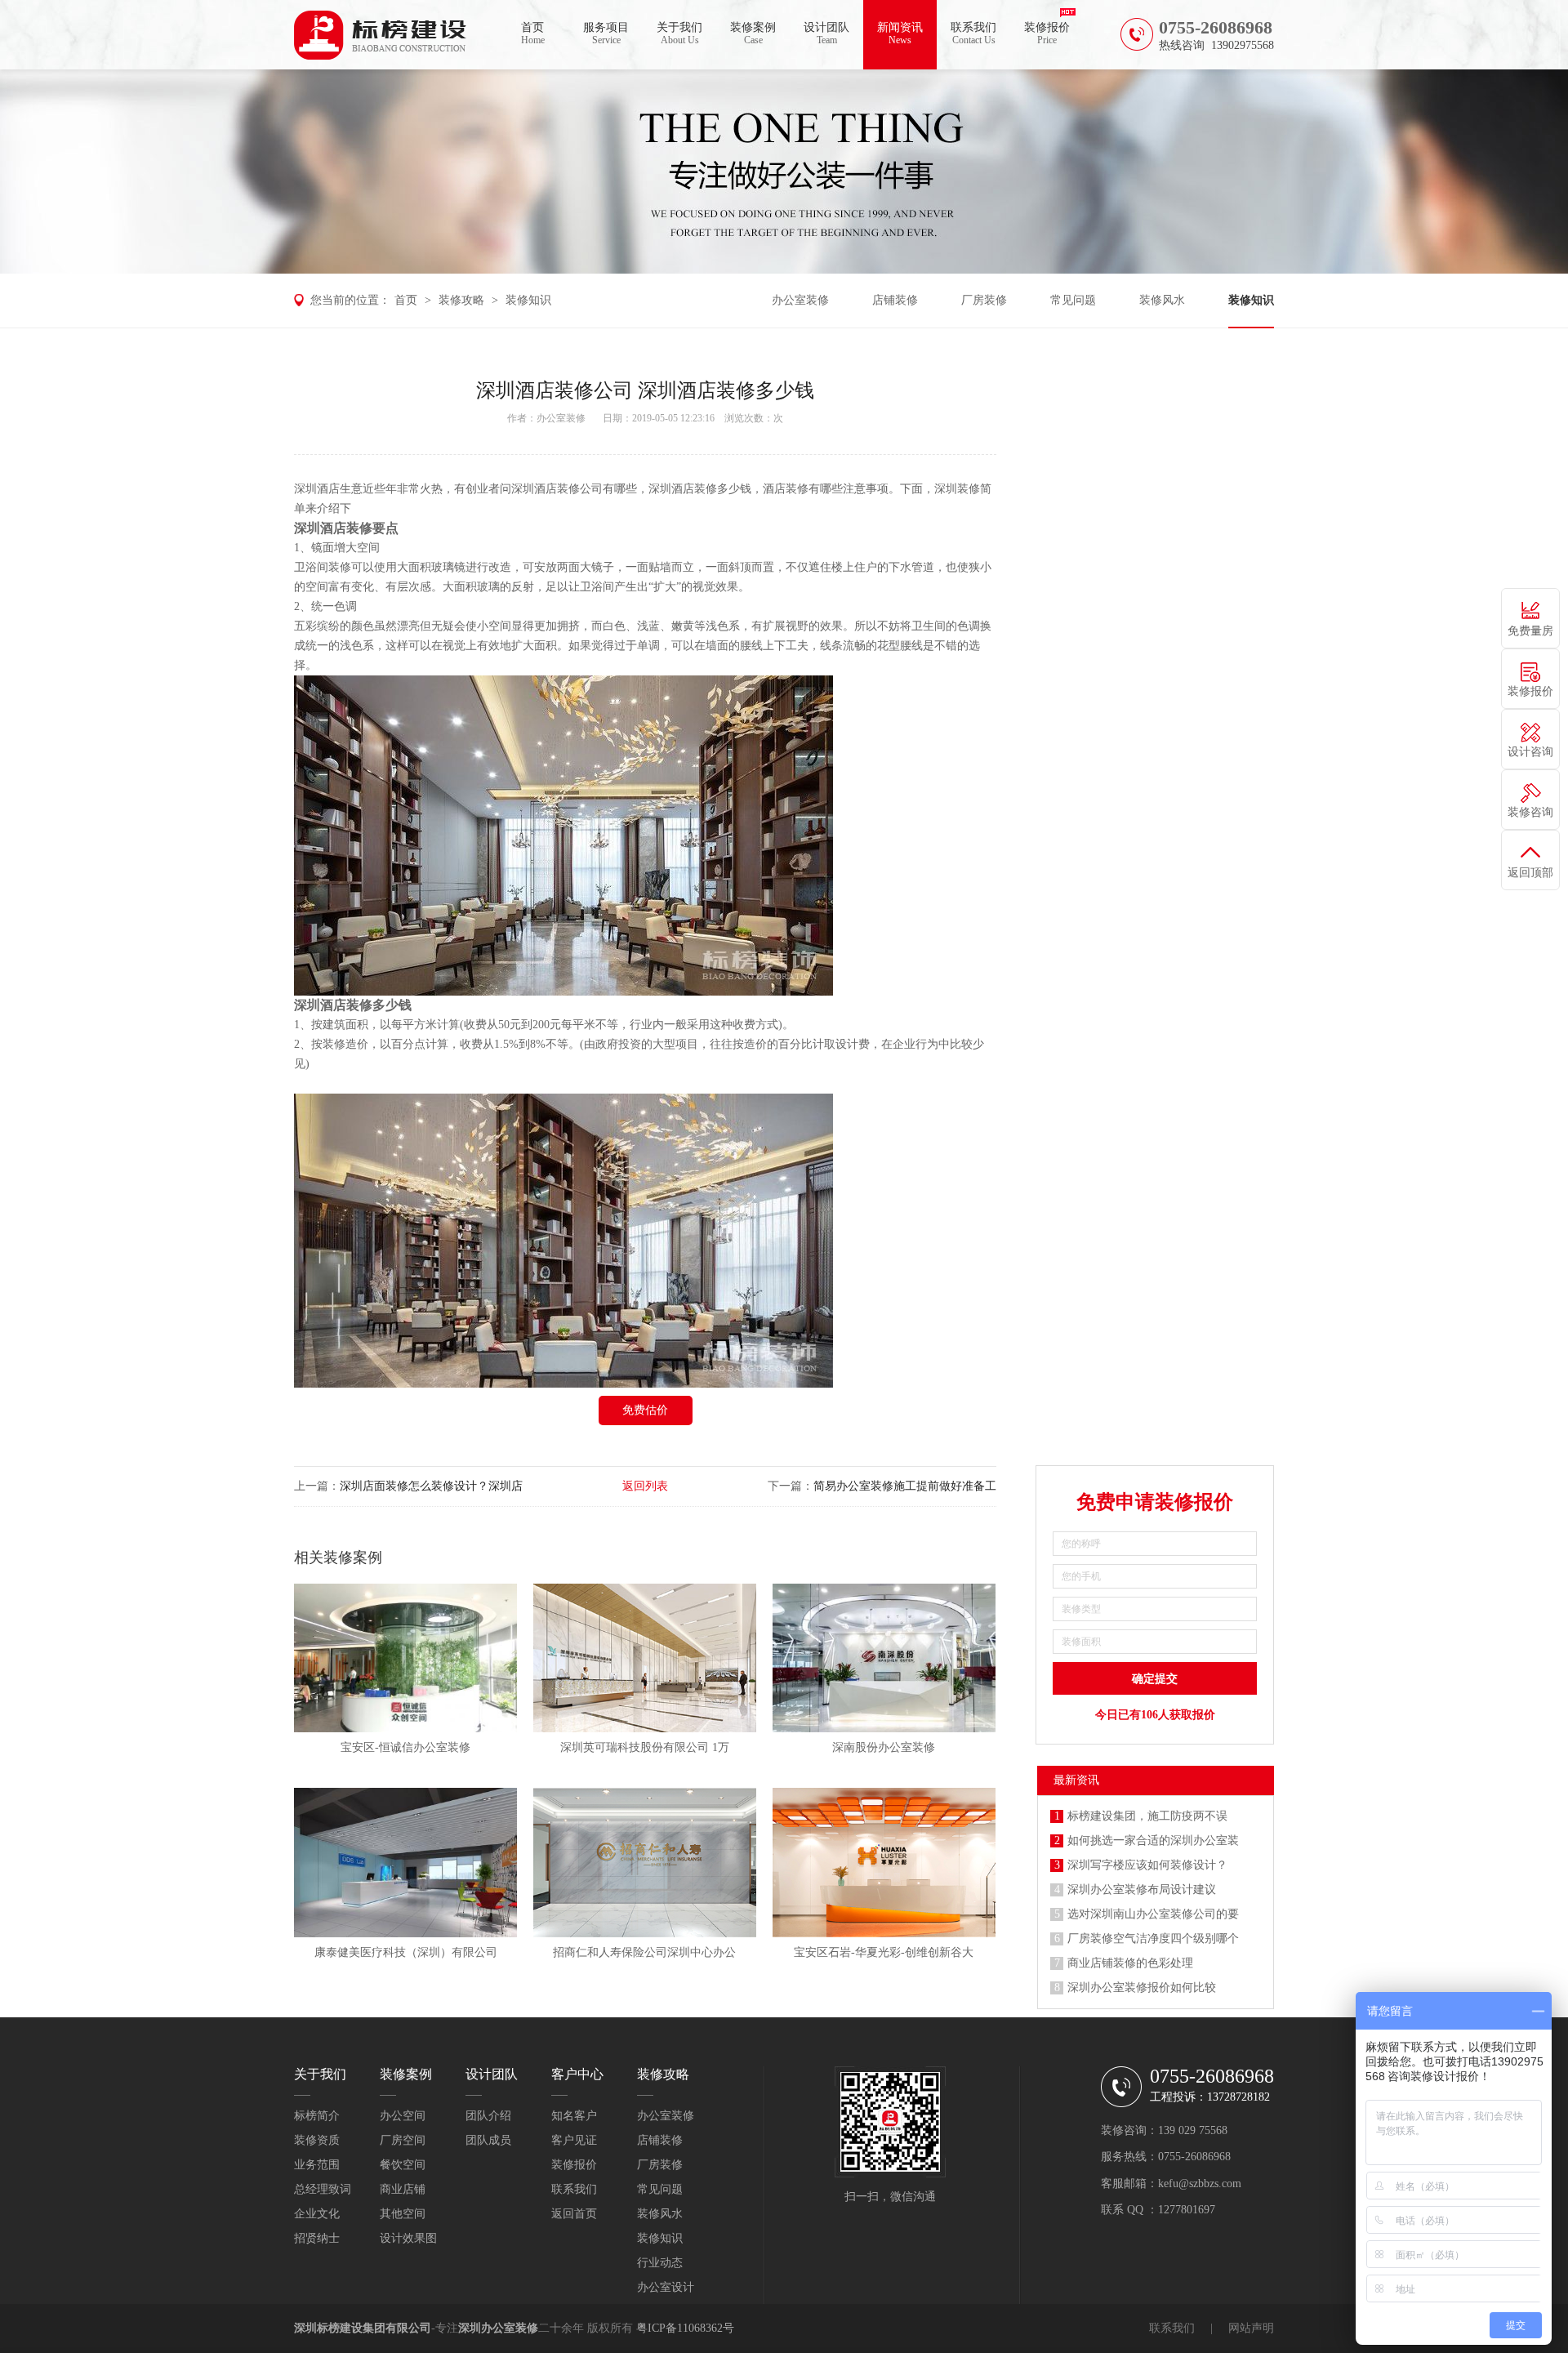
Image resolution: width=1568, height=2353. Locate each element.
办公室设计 (666, 2287)
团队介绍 (488, 2116)
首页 (533, 33)
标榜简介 (317, 2116)
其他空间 (403, 2214)
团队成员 (488, 2140)
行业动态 (660, 2263)
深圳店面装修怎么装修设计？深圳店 (431, 1486)
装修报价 (1047, 33)
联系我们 (973, 33)
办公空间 (403, 2116)
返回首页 (574, 2214)
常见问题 (1073, 300)
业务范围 (317, 2165)
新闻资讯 (900, 33)
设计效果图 (408, 2238)
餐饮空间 (403, 2165)
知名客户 (574, 2116)
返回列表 (645, 1486)
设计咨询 (1530, 752)
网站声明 (1251, 2328)
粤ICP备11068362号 (685, 2328)
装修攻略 (461, 300)
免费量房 (1530, 631)
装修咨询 (1530, 812)
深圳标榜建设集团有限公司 (363, 2328)
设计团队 (826, 33)
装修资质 (317, 2140)
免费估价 (645, 1410)
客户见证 (574, 2140)
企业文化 (317, 2214)
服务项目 (606, 33)
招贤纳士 (317, 2238)
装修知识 (528, 300)
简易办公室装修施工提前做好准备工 (905, 1486)
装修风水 (1162, 300)
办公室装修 (800, 300)
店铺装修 (895, 300)
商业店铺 (403, 2189)
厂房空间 (403, 2140)
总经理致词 (323, 2189)
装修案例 (753, 33)
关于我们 (679, 33)
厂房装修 (984, 300)
